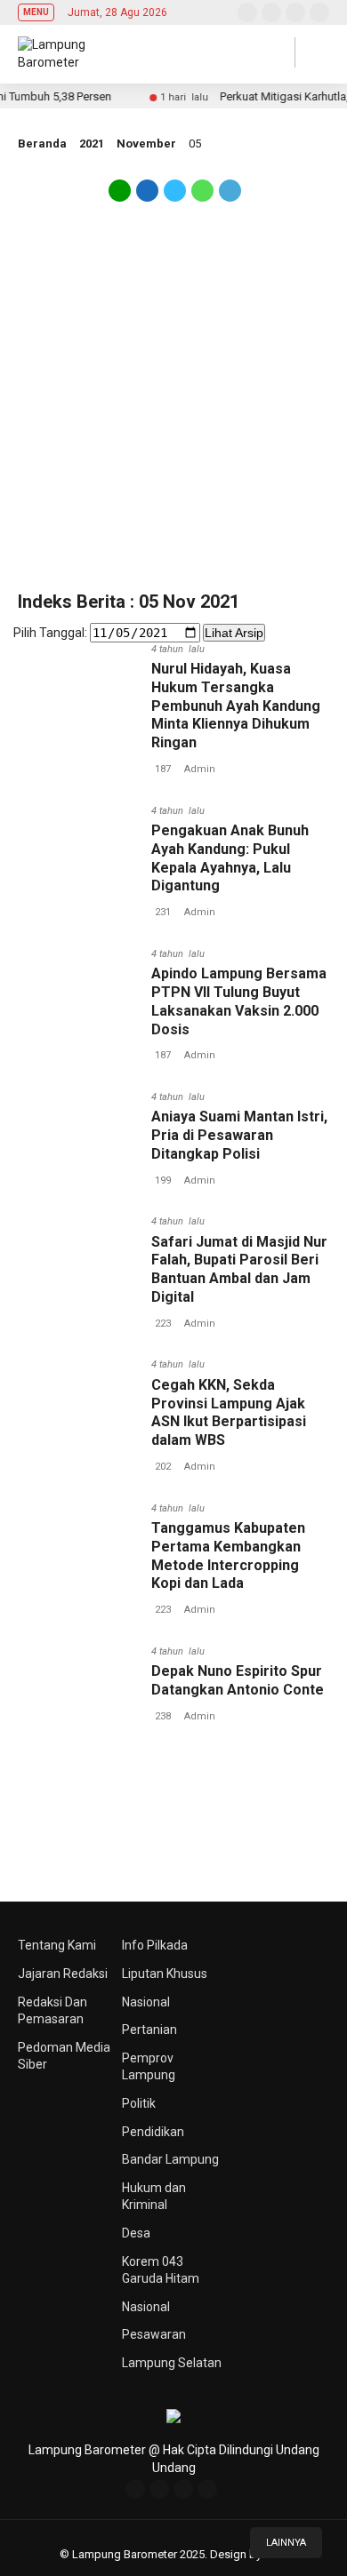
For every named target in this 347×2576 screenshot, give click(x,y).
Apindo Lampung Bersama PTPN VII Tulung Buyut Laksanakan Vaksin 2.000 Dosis (239, 1001)
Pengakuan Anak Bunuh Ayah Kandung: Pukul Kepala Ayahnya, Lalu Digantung (230, 858)
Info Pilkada (155, 1945)
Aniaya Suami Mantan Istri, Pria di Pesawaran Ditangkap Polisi (239, 1135)
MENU (36, 12)
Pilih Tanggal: (50, 633)
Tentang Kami (57, 1945)
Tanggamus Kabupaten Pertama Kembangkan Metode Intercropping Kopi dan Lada (228, 1555)
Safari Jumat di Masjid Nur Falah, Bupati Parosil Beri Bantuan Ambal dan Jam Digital (239, 1269)
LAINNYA (286, 2543)
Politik (139, 2103)
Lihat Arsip (234, 633)
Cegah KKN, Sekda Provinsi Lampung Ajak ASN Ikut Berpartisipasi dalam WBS (229, 1412)
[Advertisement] (173, 407)
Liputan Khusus (165, 1974)
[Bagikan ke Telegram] (229, 197)
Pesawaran (154, 2334)
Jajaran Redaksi (63, 1974)
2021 (92, 144)
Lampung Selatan (172, 2363)
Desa (136, 2233)
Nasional (146, 2002)
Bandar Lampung (170, 2159)
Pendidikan (153, 2132)
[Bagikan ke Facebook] (147, 197)
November (146, 144)
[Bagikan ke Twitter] (175, 197)
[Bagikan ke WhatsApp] (202, 197)
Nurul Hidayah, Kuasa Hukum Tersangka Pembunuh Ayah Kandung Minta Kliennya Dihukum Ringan (236, 706)
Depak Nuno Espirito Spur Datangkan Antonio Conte (238, 1680)
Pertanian (149, 2030)
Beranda (42, 144)
